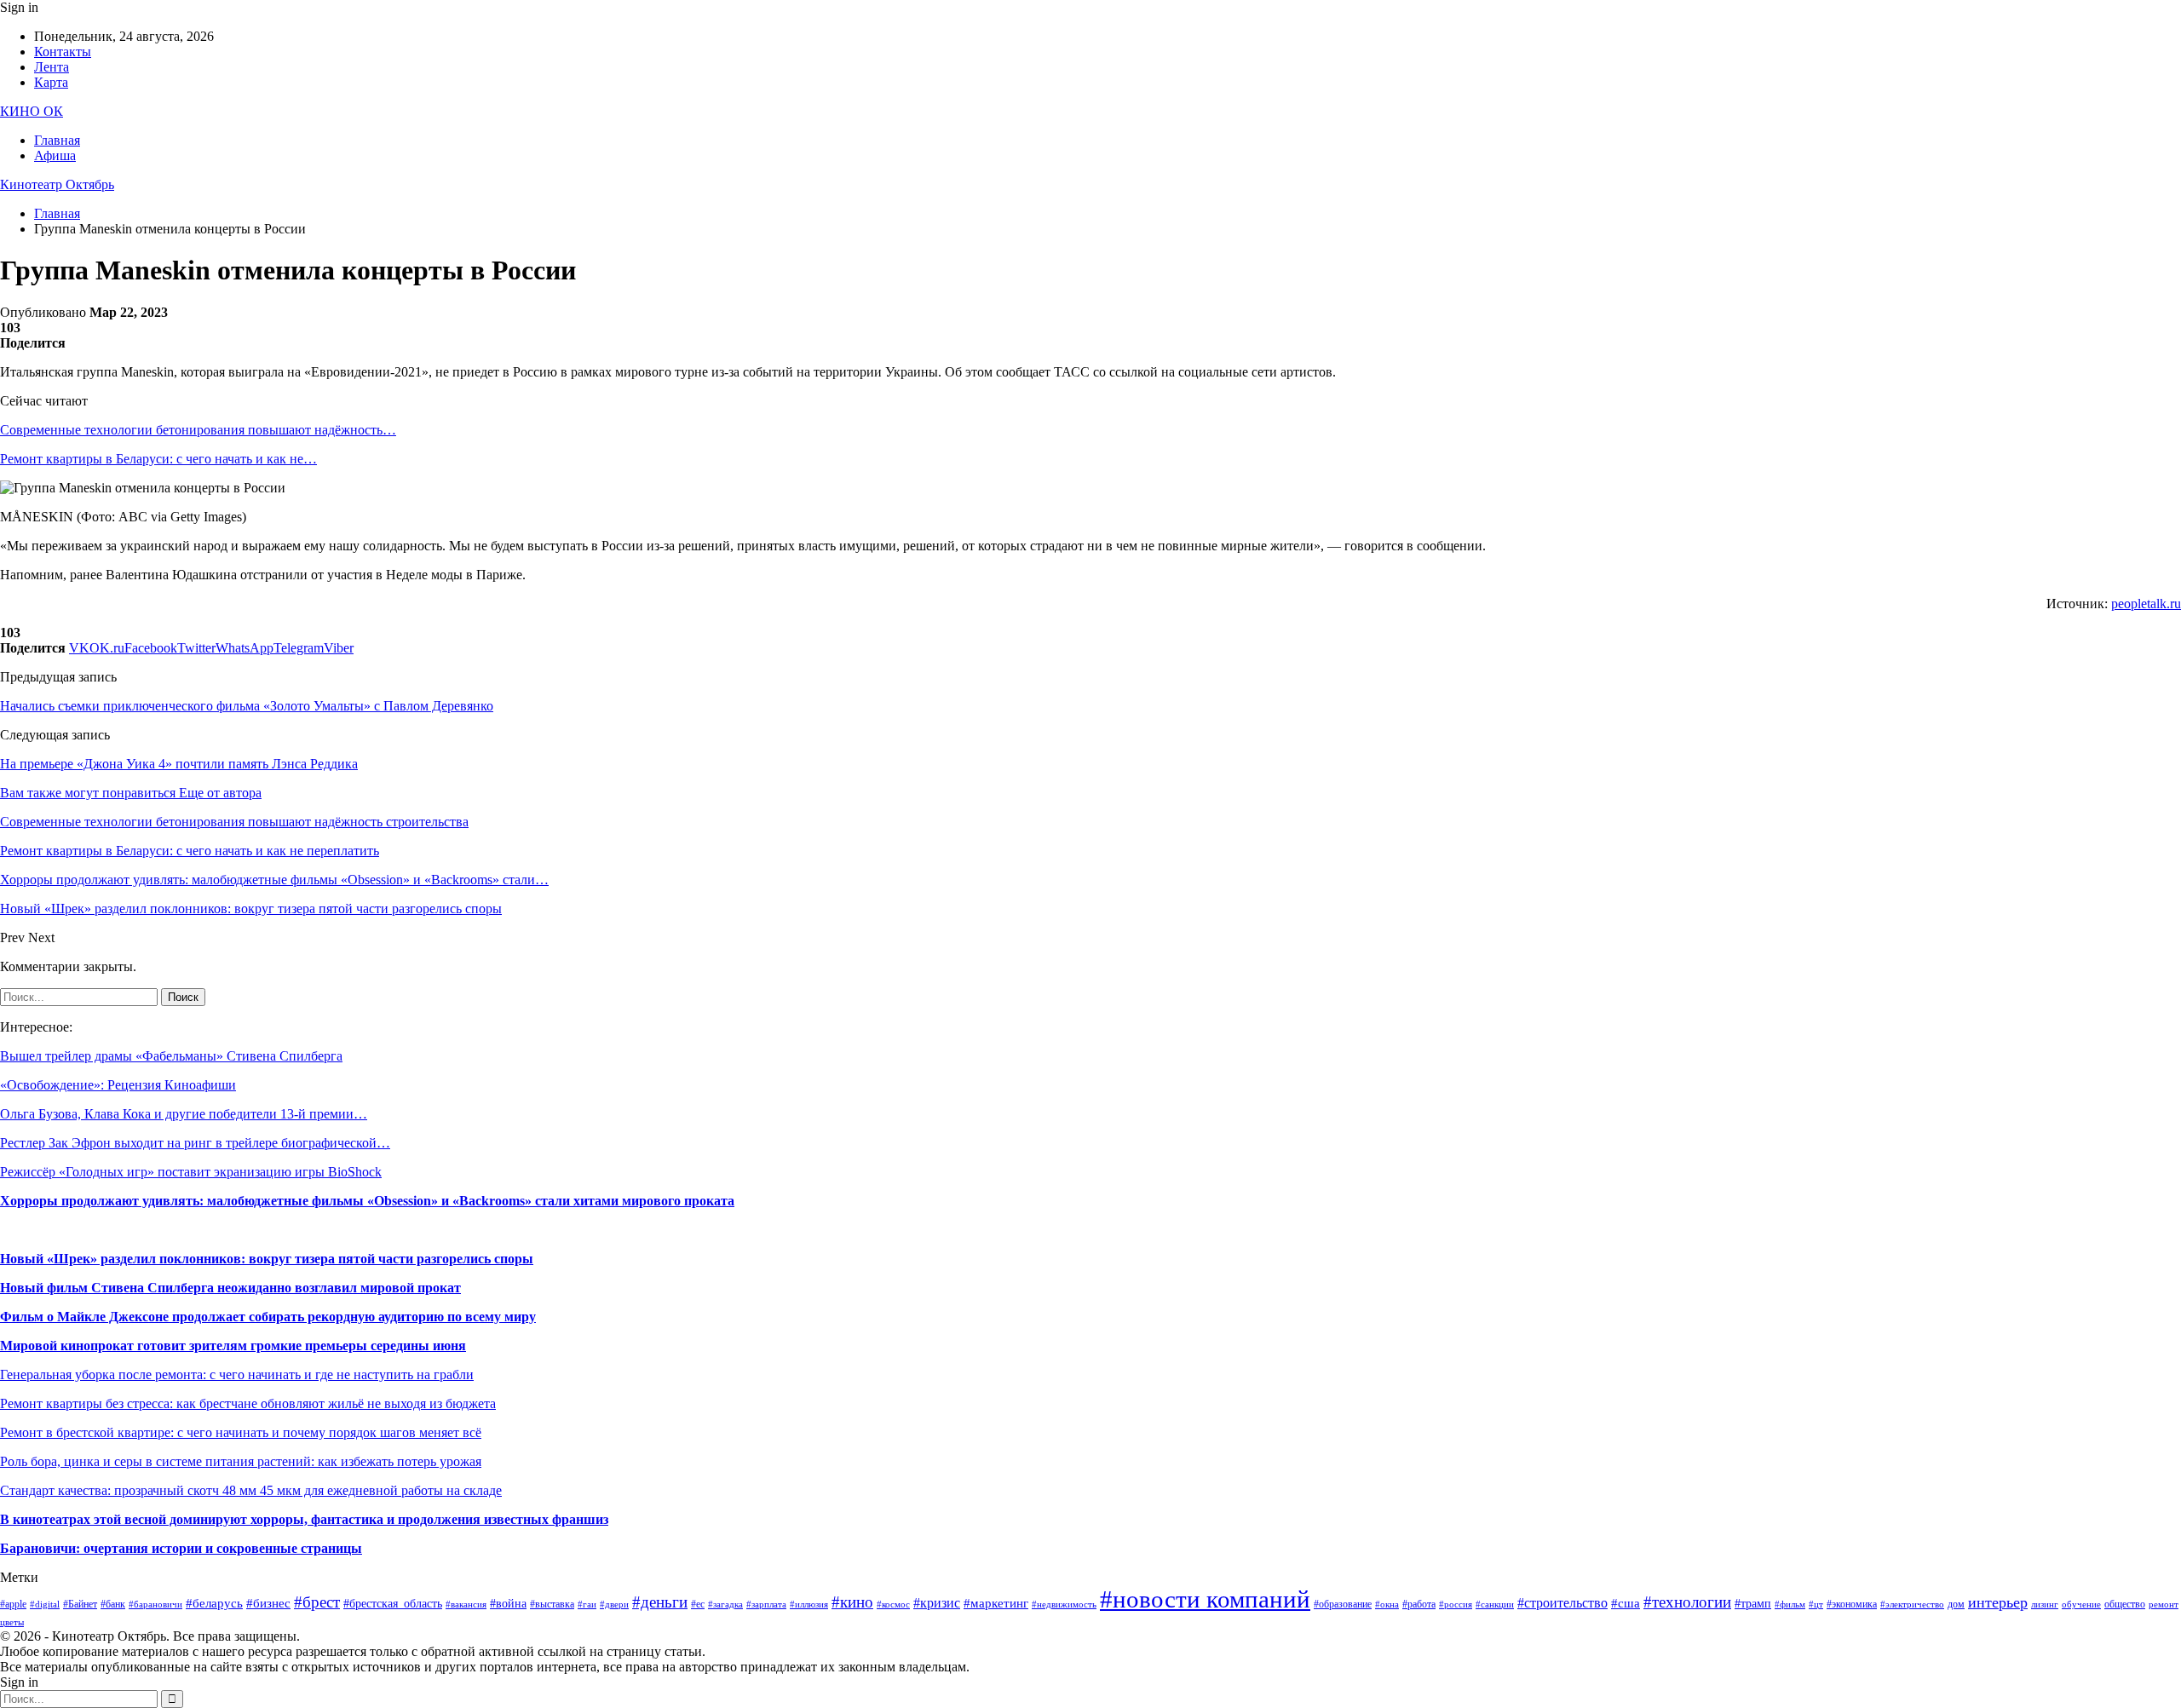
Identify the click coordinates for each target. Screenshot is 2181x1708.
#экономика (1852, 1604)
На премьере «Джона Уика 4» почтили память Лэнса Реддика (179, 764)
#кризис (937, 1603)
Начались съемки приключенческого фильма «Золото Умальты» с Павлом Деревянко (247, 706)
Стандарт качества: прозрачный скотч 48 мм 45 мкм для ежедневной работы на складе (251, 1490)
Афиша (55, 155)
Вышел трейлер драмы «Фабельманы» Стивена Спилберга (171, 1056)
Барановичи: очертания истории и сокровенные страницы (181, 1548)
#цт (1816, 1604)
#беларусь (214, 1603)
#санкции (1495, 1604)
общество (2125, 1604)
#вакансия (466, 1604)
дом (1956, 1604)
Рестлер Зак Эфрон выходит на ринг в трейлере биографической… (195, 1143)
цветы (12, 1622)
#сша (1626, 1603)
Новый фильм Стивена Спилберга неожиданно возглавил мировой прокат (230, 1288)
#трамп (1753, 1604)
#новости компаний (1205, 1599)
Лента (52, 67)
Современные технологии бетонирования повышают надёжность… (198, 430)
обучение (2081, 1604)
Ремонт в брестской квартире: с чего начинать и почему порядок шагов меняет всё (241, 1432)
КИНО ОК (32, 111)
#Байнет (80, 1604)
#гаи (587, 1604)
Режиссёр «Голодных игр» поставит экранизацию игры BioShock (191, 1172)
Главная (57, 140)
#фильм (1790, 1604)
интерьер (1998, 1602)
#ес (698, 1604)
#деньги (660, 1602)
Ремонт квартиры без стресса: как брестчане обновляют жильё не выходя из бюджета (248, 1403)
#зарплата (766, 1604)
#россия (1456, 1604)
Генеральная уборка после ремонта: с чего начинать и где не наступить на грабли (237, 1374)
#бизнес (268, 1603)
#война (508, 1604)
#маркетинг (996, 1603)
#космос (893, 1604)
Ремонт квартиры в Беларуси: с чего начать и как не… (158, 459)
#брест (317, 1602)
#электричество (1912, 1604)
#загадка (725, 1604)
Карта (51, 82)
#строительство (1562, 1603)
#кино (852, 1602)
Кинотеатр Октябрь (57, 184)
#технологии (1687, 1602)
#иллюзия (809, 1604)
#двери (614, 1604)
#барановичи (155, 1604)
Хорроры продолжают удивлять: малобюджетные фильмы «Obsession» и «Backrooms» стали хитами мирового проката (367, 1201)
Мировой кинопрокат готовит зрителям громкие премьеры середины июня (233, 1346)
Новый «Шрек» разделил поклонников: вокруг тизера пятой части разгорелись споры (267, 1259)
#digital (45, 1604)
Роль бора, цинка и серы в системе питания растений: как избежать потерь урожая (241, 1461)
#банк (113, 1604)
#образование (1343, 1604)
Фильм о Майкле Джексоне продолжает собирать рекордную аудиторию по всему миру (268, 1317)
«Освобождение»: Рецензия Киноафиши (118, 1085)
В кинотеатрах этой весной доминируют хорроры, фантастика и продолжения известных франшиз (304, 1519)
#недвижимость (1064, 1604)
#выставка (552, 1604)
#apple (13, 1604)
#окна (1387, 1604)
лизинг (2045, 1604)
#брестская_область (393, 1604)
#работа (1419, 1604)
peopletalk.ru (2146, 604)
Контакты (63, 52)
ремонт (2164, 1604)
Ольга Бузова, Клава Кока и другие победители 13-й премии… (184, 1114)
